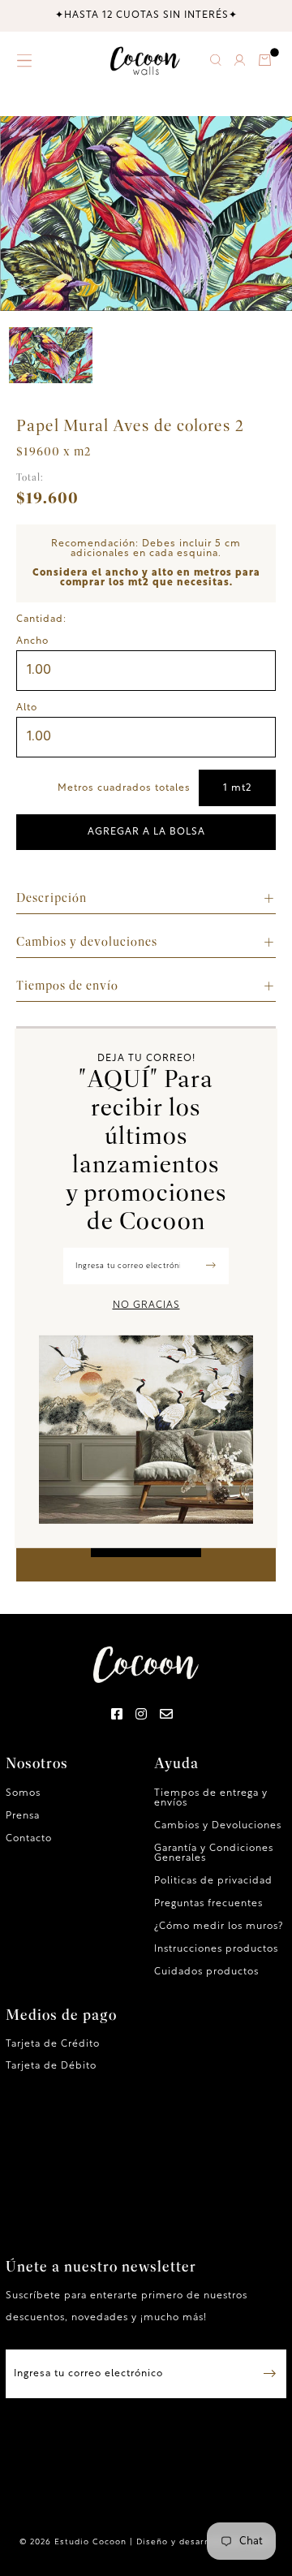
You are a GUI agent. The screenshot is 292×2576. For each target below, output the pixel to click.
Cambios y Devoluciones (218, 1826)
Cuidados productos (206, 1972)
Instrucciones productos (216, 1949)
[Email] (167, 1715)
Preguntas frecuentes (208, 1904)
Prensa (23, 1816)
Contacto (29, 1839)
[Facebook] (117, 1715)
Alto (27, 708)
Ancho (32, 641)
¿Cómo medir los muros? (219, 1927)
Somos (23, 1793)
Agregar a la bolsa (146, 832)
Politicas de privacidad (213, 1881)
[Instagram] (142, 1715)
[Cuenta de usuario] (239, 63)
